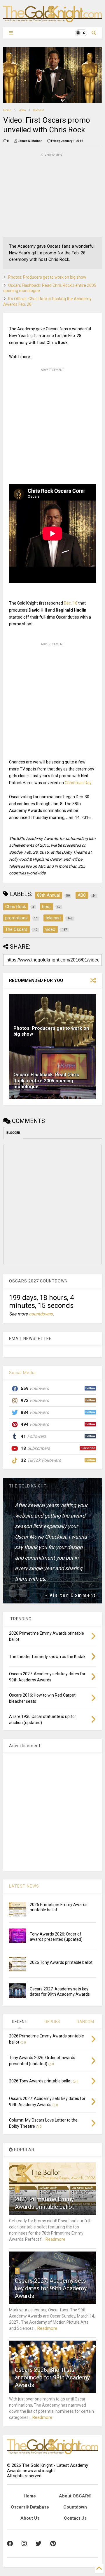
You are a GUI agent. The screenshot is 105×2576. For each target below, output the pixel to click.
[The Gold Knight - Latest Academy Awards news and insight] (52, 20)
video (22, 110)
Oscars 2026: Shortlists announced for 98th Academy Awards (52, 2377)
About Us (30, 2518)
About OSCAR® (75, 2496)
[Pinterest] (53, 2544)
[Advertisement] (47, 195)
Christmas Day (78, 783)
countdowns (41, 1314)
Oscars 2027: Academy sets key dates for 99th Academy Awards (51, 2288)
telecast (38, 110)
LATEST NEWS (24, 1886)
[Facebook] (10, 2544)
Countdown (75, 2507)
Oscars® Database (30, 2507)
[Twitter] (38, 2544)
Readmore (55, 2239)
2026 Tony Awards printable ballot (61, 1962)
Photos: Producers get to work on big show (47, 277)
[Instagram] (24, 2544)
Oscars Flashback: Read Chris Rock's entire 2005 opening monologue (46, 1081)
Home (7, 110)
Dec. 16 (71, 603)
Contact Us (75, 2518)
